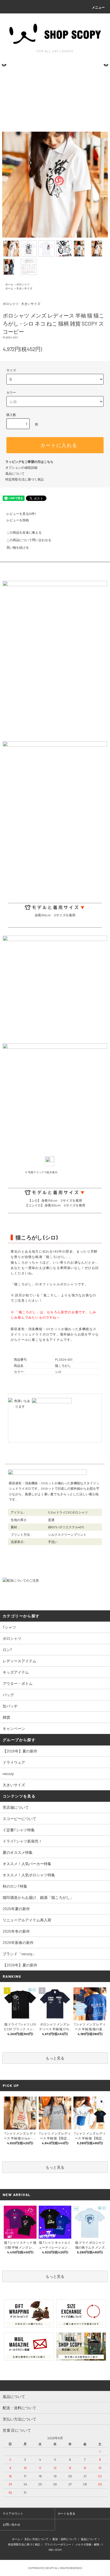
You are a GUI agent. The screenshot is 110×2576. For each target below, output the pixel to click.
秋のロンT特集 (15, 1886)
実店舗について (16, 1807)
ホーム (9, 284)
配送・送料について (65, 2539)
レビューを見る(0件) (21, 514)
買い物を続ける (18, 547)
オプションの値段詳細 (21, 467)
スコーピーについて (19, 1819)
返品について (15, 473)
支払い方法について (36, 2539)
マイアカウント (13, 2513)
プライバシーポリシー (58, 2544)
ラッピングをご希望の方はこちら (29, 462)
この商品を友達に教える (24, 532)
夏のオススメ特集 (18, 1852)
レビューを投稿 (18, 520)
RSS (51, 2550)
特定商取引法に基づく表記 (25, 479)
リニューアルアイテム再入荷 (27, 1920)
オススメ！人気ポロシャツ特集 (29, 1875)
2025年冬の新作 (16, 1931)
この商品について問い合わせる (29, 540)
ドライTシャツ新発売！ (22, 1841)
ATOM (58, 2550)
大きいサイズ (24, 288)
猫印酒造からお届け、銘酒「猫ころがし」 (38, 1897)
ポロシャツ (23, 284)
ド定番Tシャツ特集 (19, 1830)
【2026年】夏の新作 (20, 1965)
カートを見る (66, 2513)
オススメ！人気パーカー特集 (27, 1864)
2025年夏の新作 (16, 1909)
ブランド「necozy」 (19, 1954)
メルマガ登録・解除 (87, 2544)
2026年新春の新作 (18, 1942)
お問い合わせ (11, 2524)
